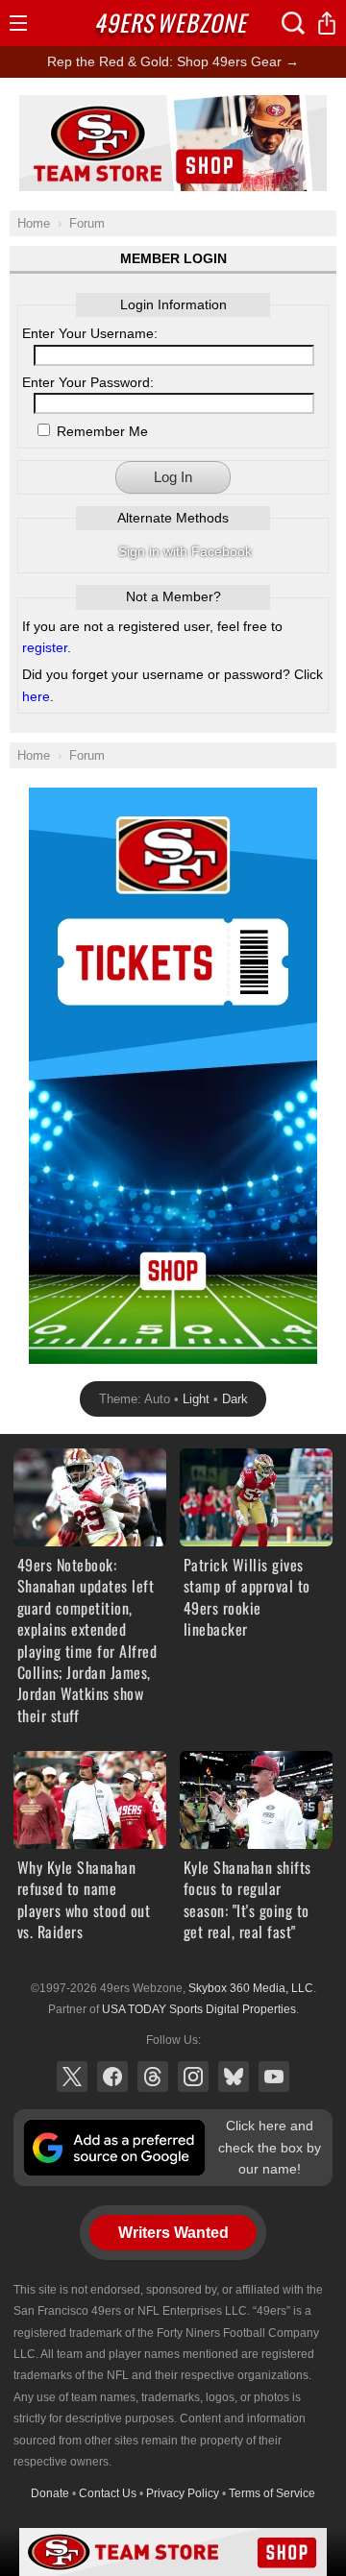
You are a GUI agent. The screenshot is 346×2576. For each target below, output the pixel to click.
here (36, 696)
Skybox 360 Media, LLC (251, 1988)
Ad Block (173, 106)
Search (293, 23)
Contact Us (108, 2493)
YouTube (274, 2077)
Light (196, 1399)
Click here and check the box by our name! (270, 2147)
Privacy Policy (183, 2493)
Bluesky (234, 2077)
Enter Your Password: (88, 382)
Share (327, 23)
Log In (173, 477)
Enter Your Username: (90, 333)
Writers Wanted (173, 2233)
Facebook (112, 2077)
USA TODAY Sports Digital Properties (199, 2009)
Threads (153, 2077)
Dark (235, 1399)
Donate (50, 2493)
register (45, 647)
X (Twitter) (72, 2077)
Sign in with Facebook (185, 551)
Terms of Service (272, 2493)
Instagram (193, 2077)
